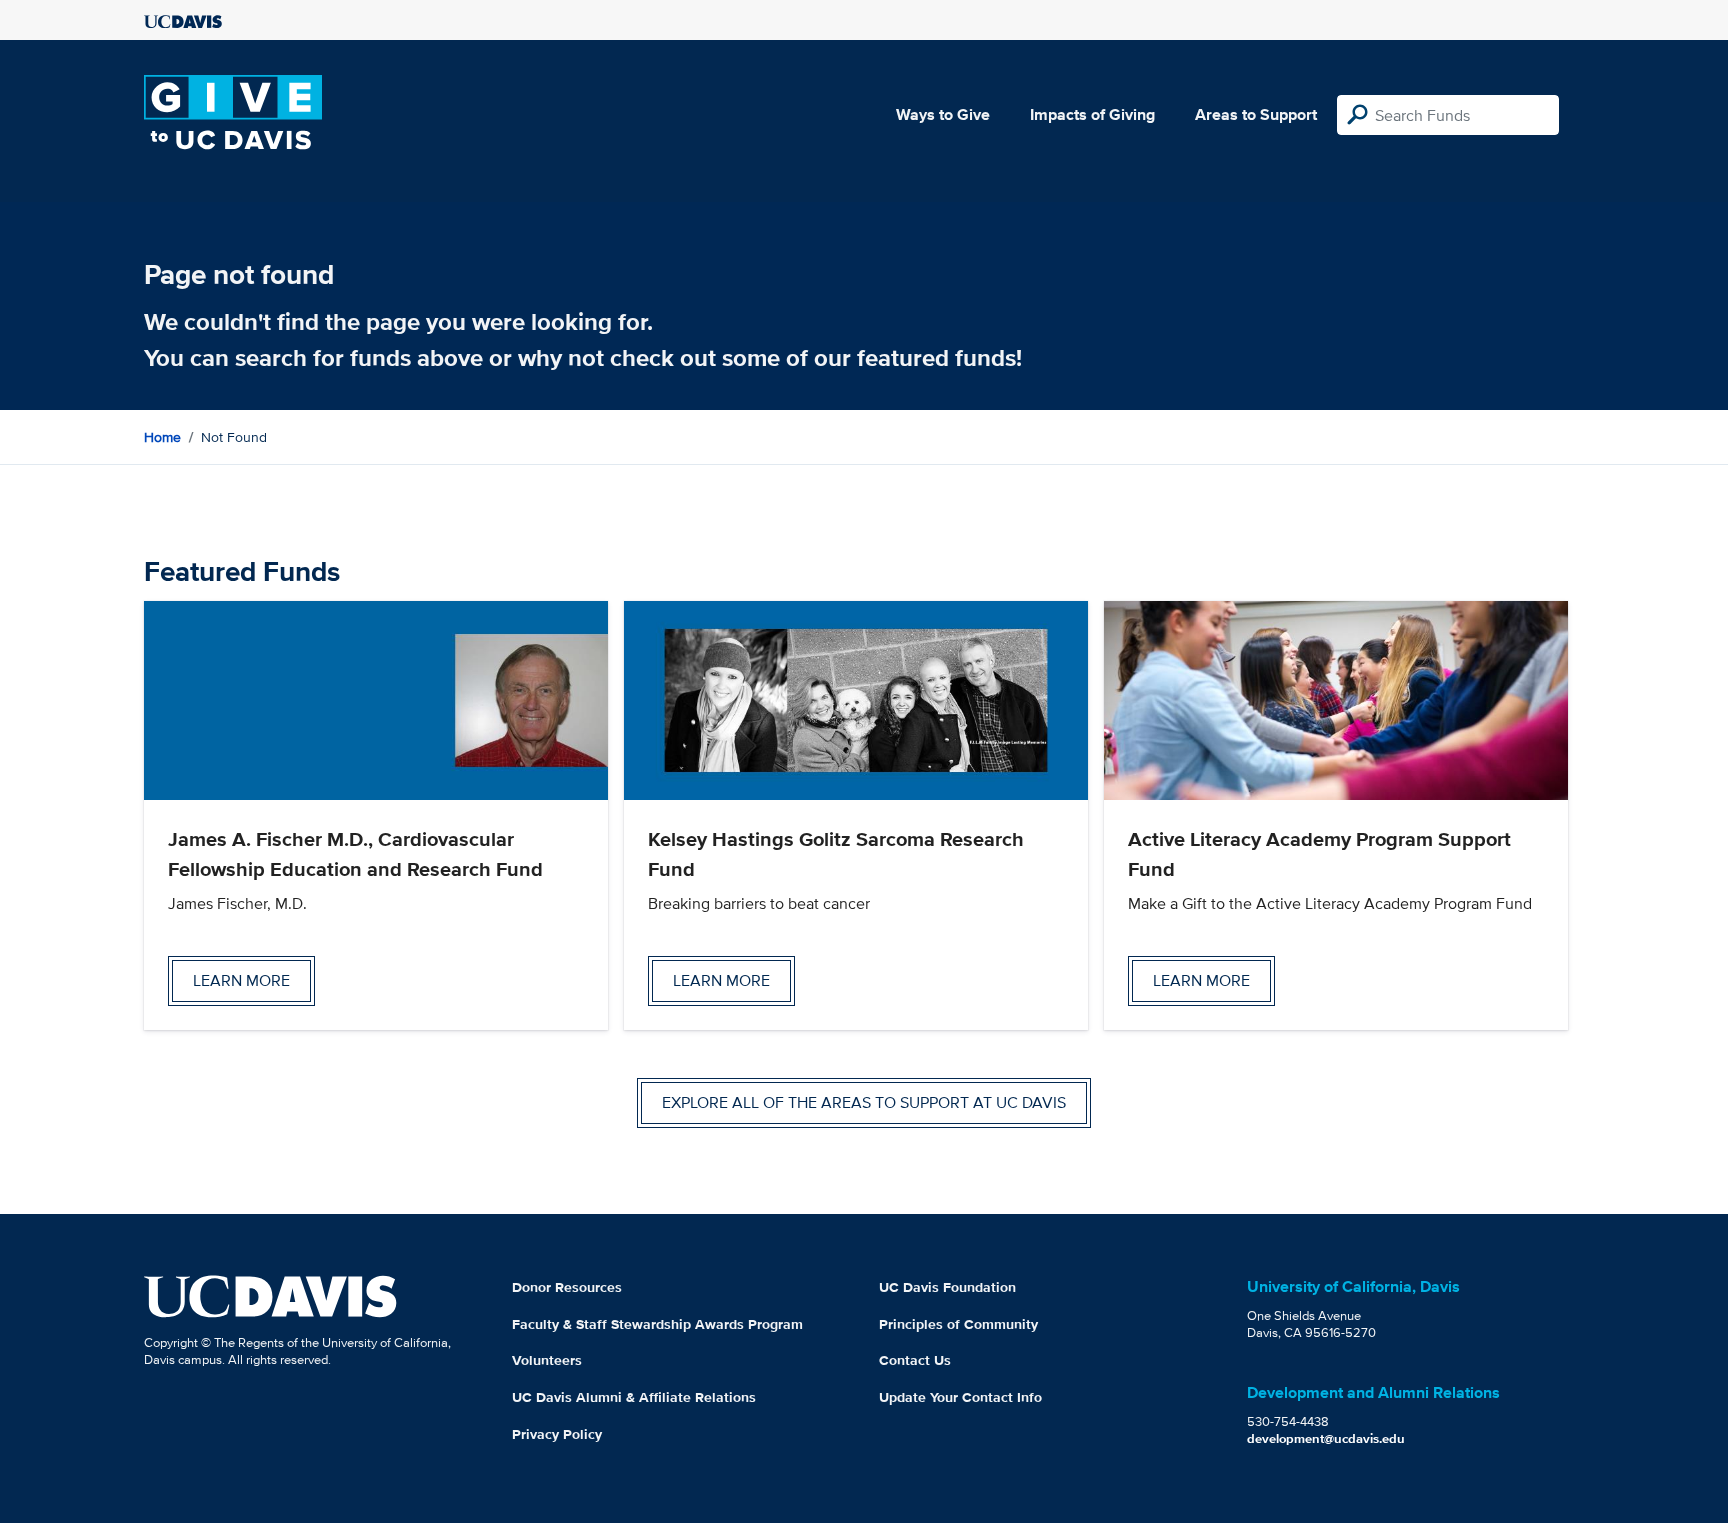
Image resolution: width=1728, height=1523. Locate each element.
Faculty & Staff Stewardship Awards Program (657, 1324)
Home (162, 437)
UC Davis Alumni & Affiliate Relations (634, 1397)
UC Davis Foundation (947, 1287)
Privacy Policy (557, 1434)
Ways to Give (943, 114)
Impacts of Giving (1092, 114)
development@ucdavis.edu (1326, 1438)
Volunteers (547, 1360)
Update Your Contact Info (960, 1397)
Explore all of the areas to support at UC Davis (864, 1102)
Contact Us (915, 1360)
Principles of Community (958, 1324)
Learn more (241, 980)
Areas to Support (1256, 114)
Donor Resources (567, 1287)
